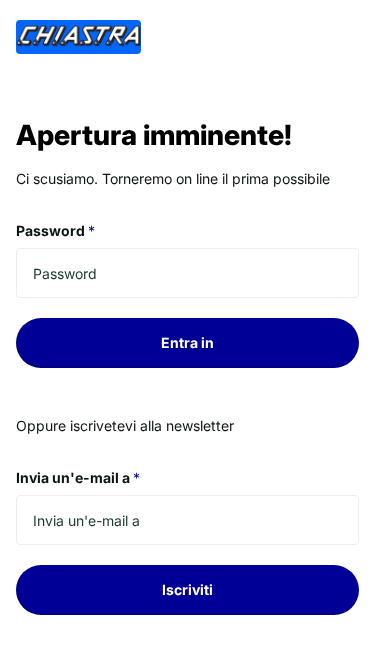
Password (55, 230)
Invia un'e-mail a (78, 477)
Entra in (187, 342)
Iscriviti (187, 589)
